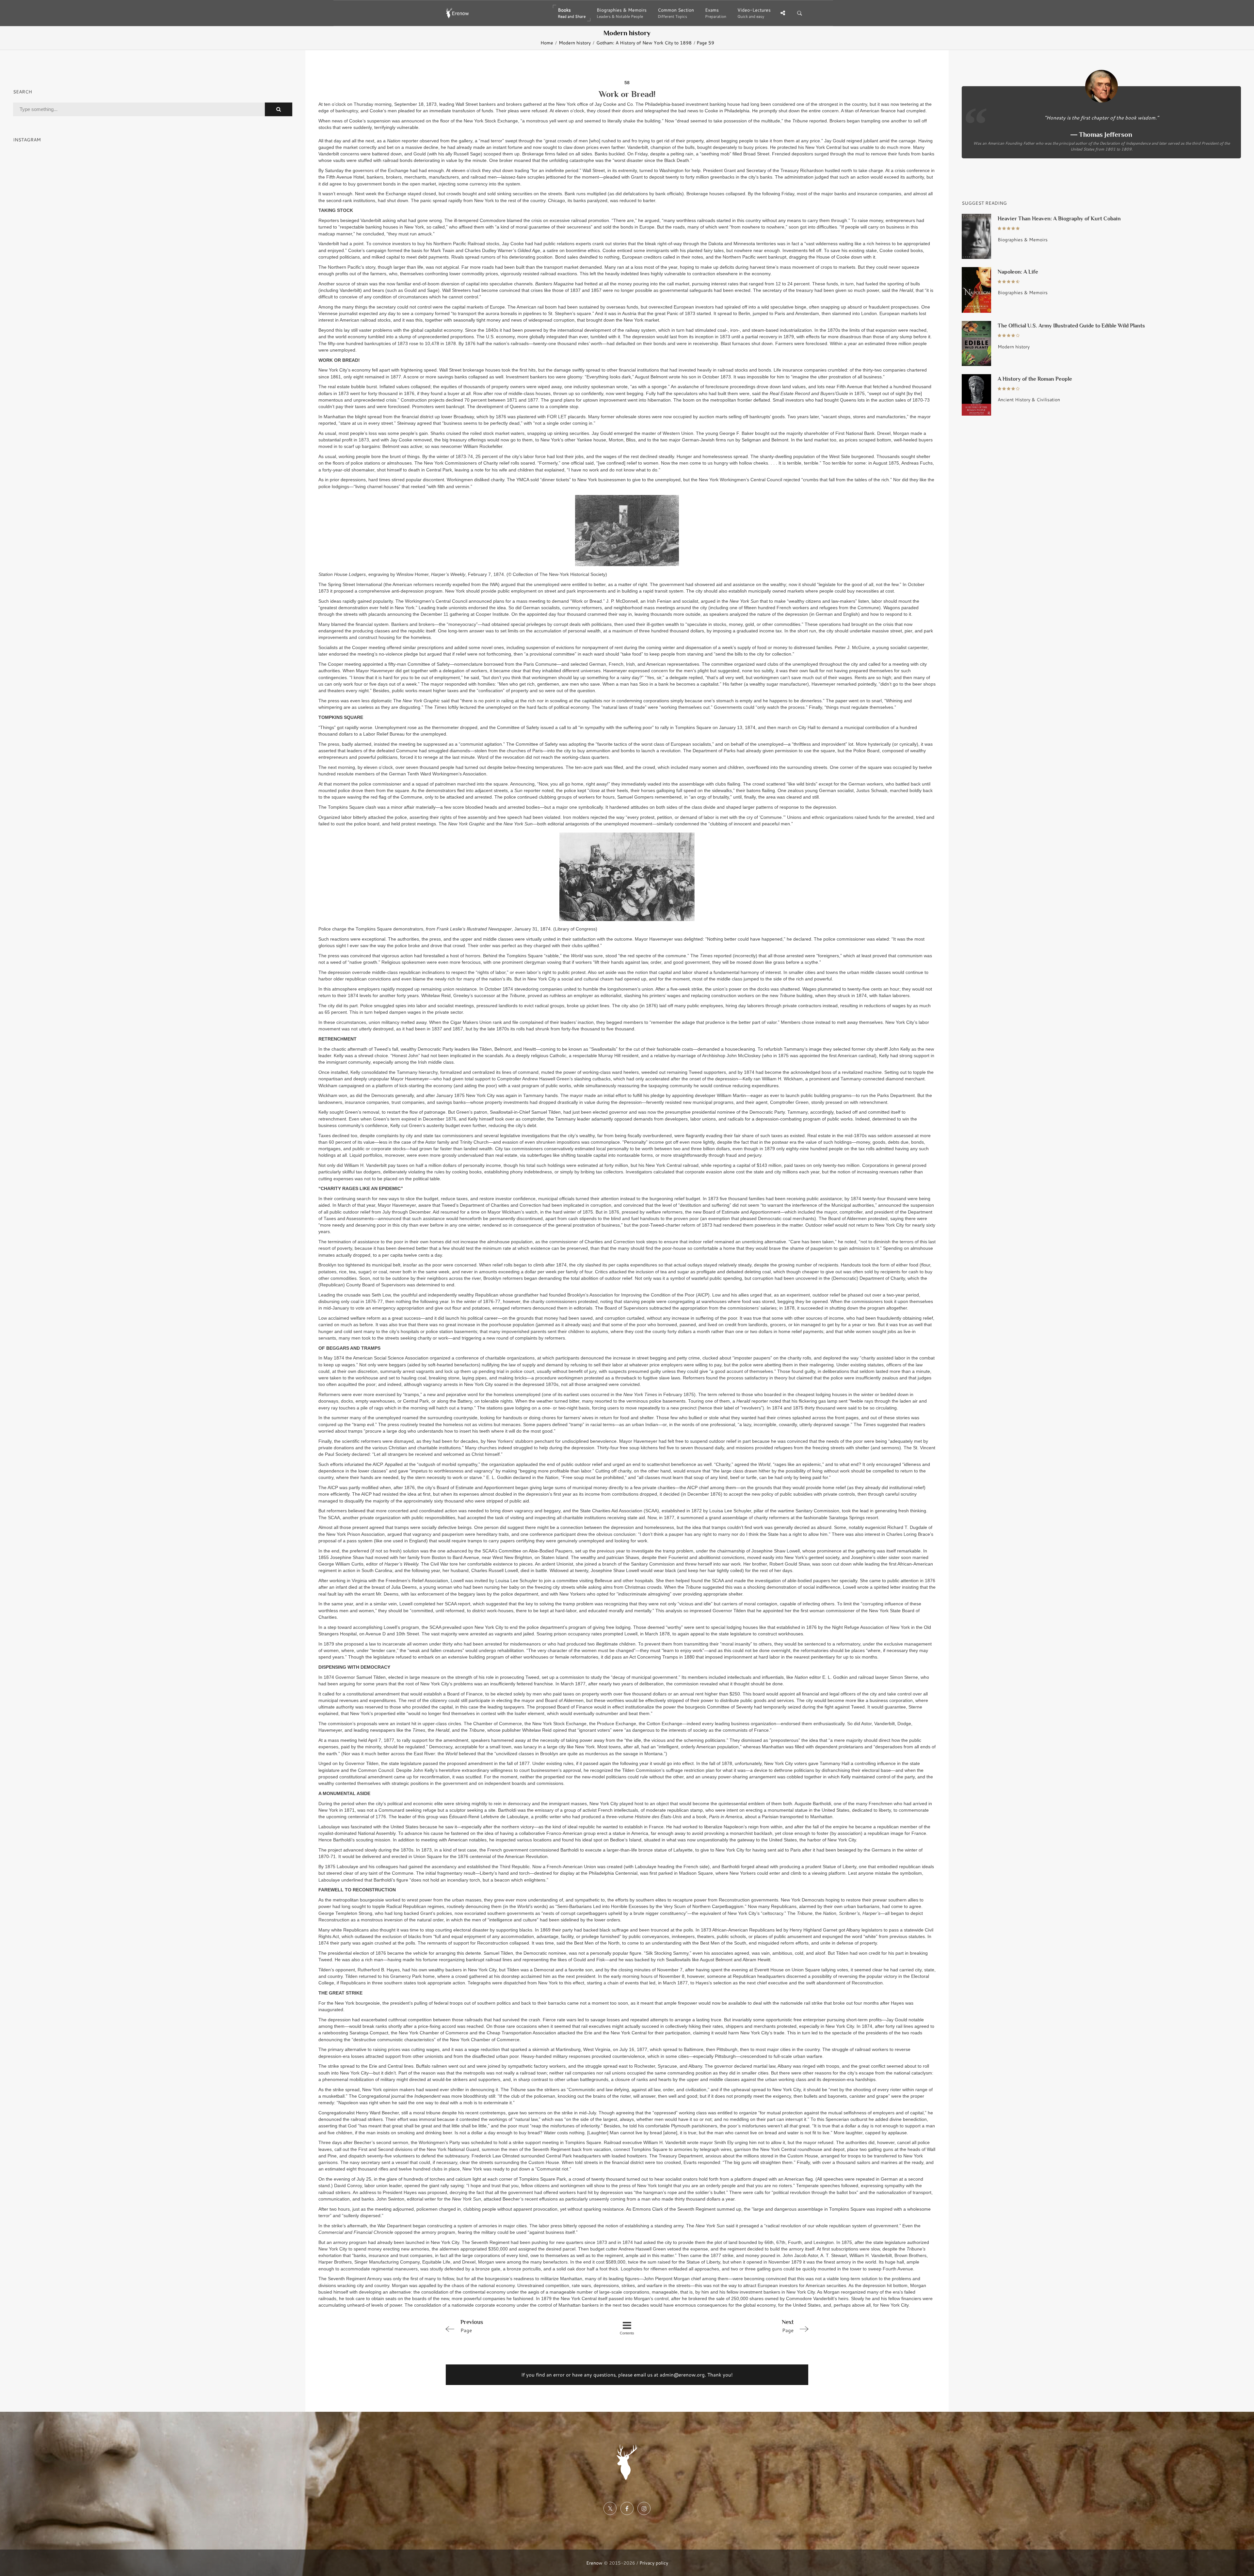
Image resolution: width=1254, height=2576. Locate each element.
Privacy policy (654, 2563)
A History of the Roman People (1035, 379)
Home (547, 43)
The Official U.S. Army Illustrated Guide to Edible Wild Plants (1071, 326)
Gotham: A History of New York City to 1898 (644, 43)
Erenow (594, 2563)
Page (472, 2326)
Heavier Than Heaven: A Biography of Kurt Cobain (1059, 219)
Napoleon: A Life (1018, 272)
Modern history (575, 43)
